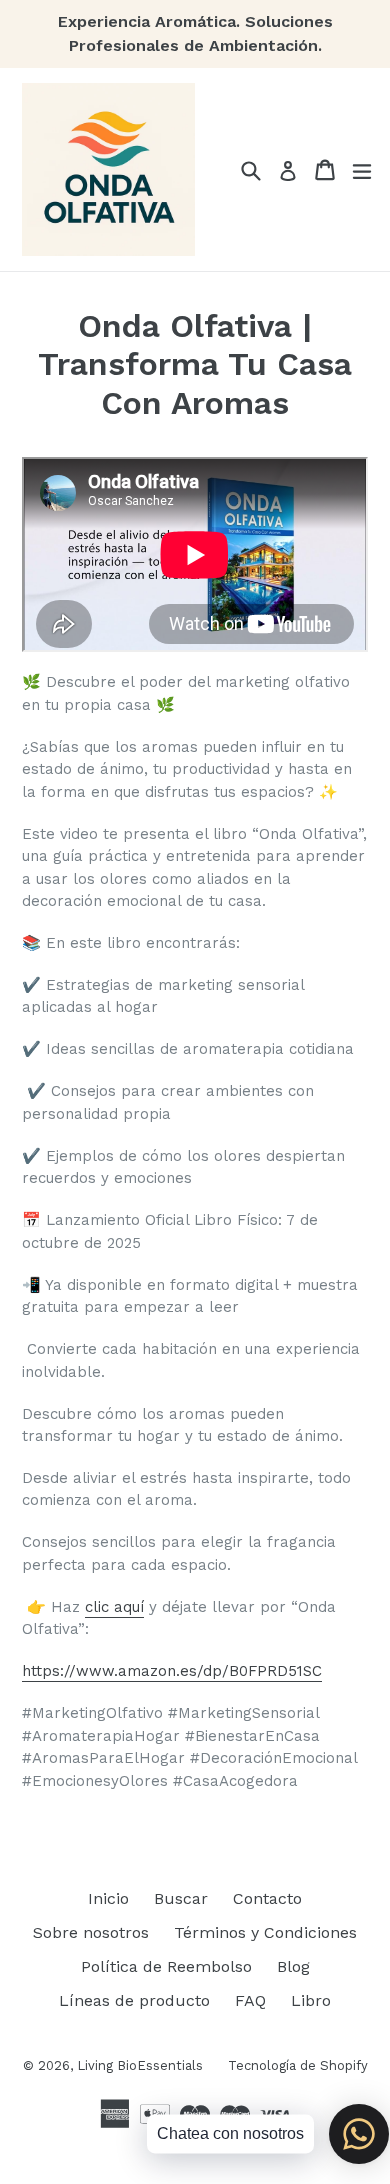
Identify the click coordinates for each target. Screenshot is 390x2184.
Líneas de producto (134, 2000)
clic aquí (114, 1607)
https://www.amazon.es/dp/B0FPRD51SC (172, 1671)
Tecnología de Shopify (298, 2065)
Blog (293, 1966)
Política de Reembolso (166, 1966)
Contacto (267, 1898)
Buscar (181, 1898)
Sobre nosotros (91, 1932)
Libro (311, 2000)
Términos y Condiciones (265, 1932)
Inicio (108, 1898)
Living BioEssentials (140, 2065)
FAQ (250, 2000)
